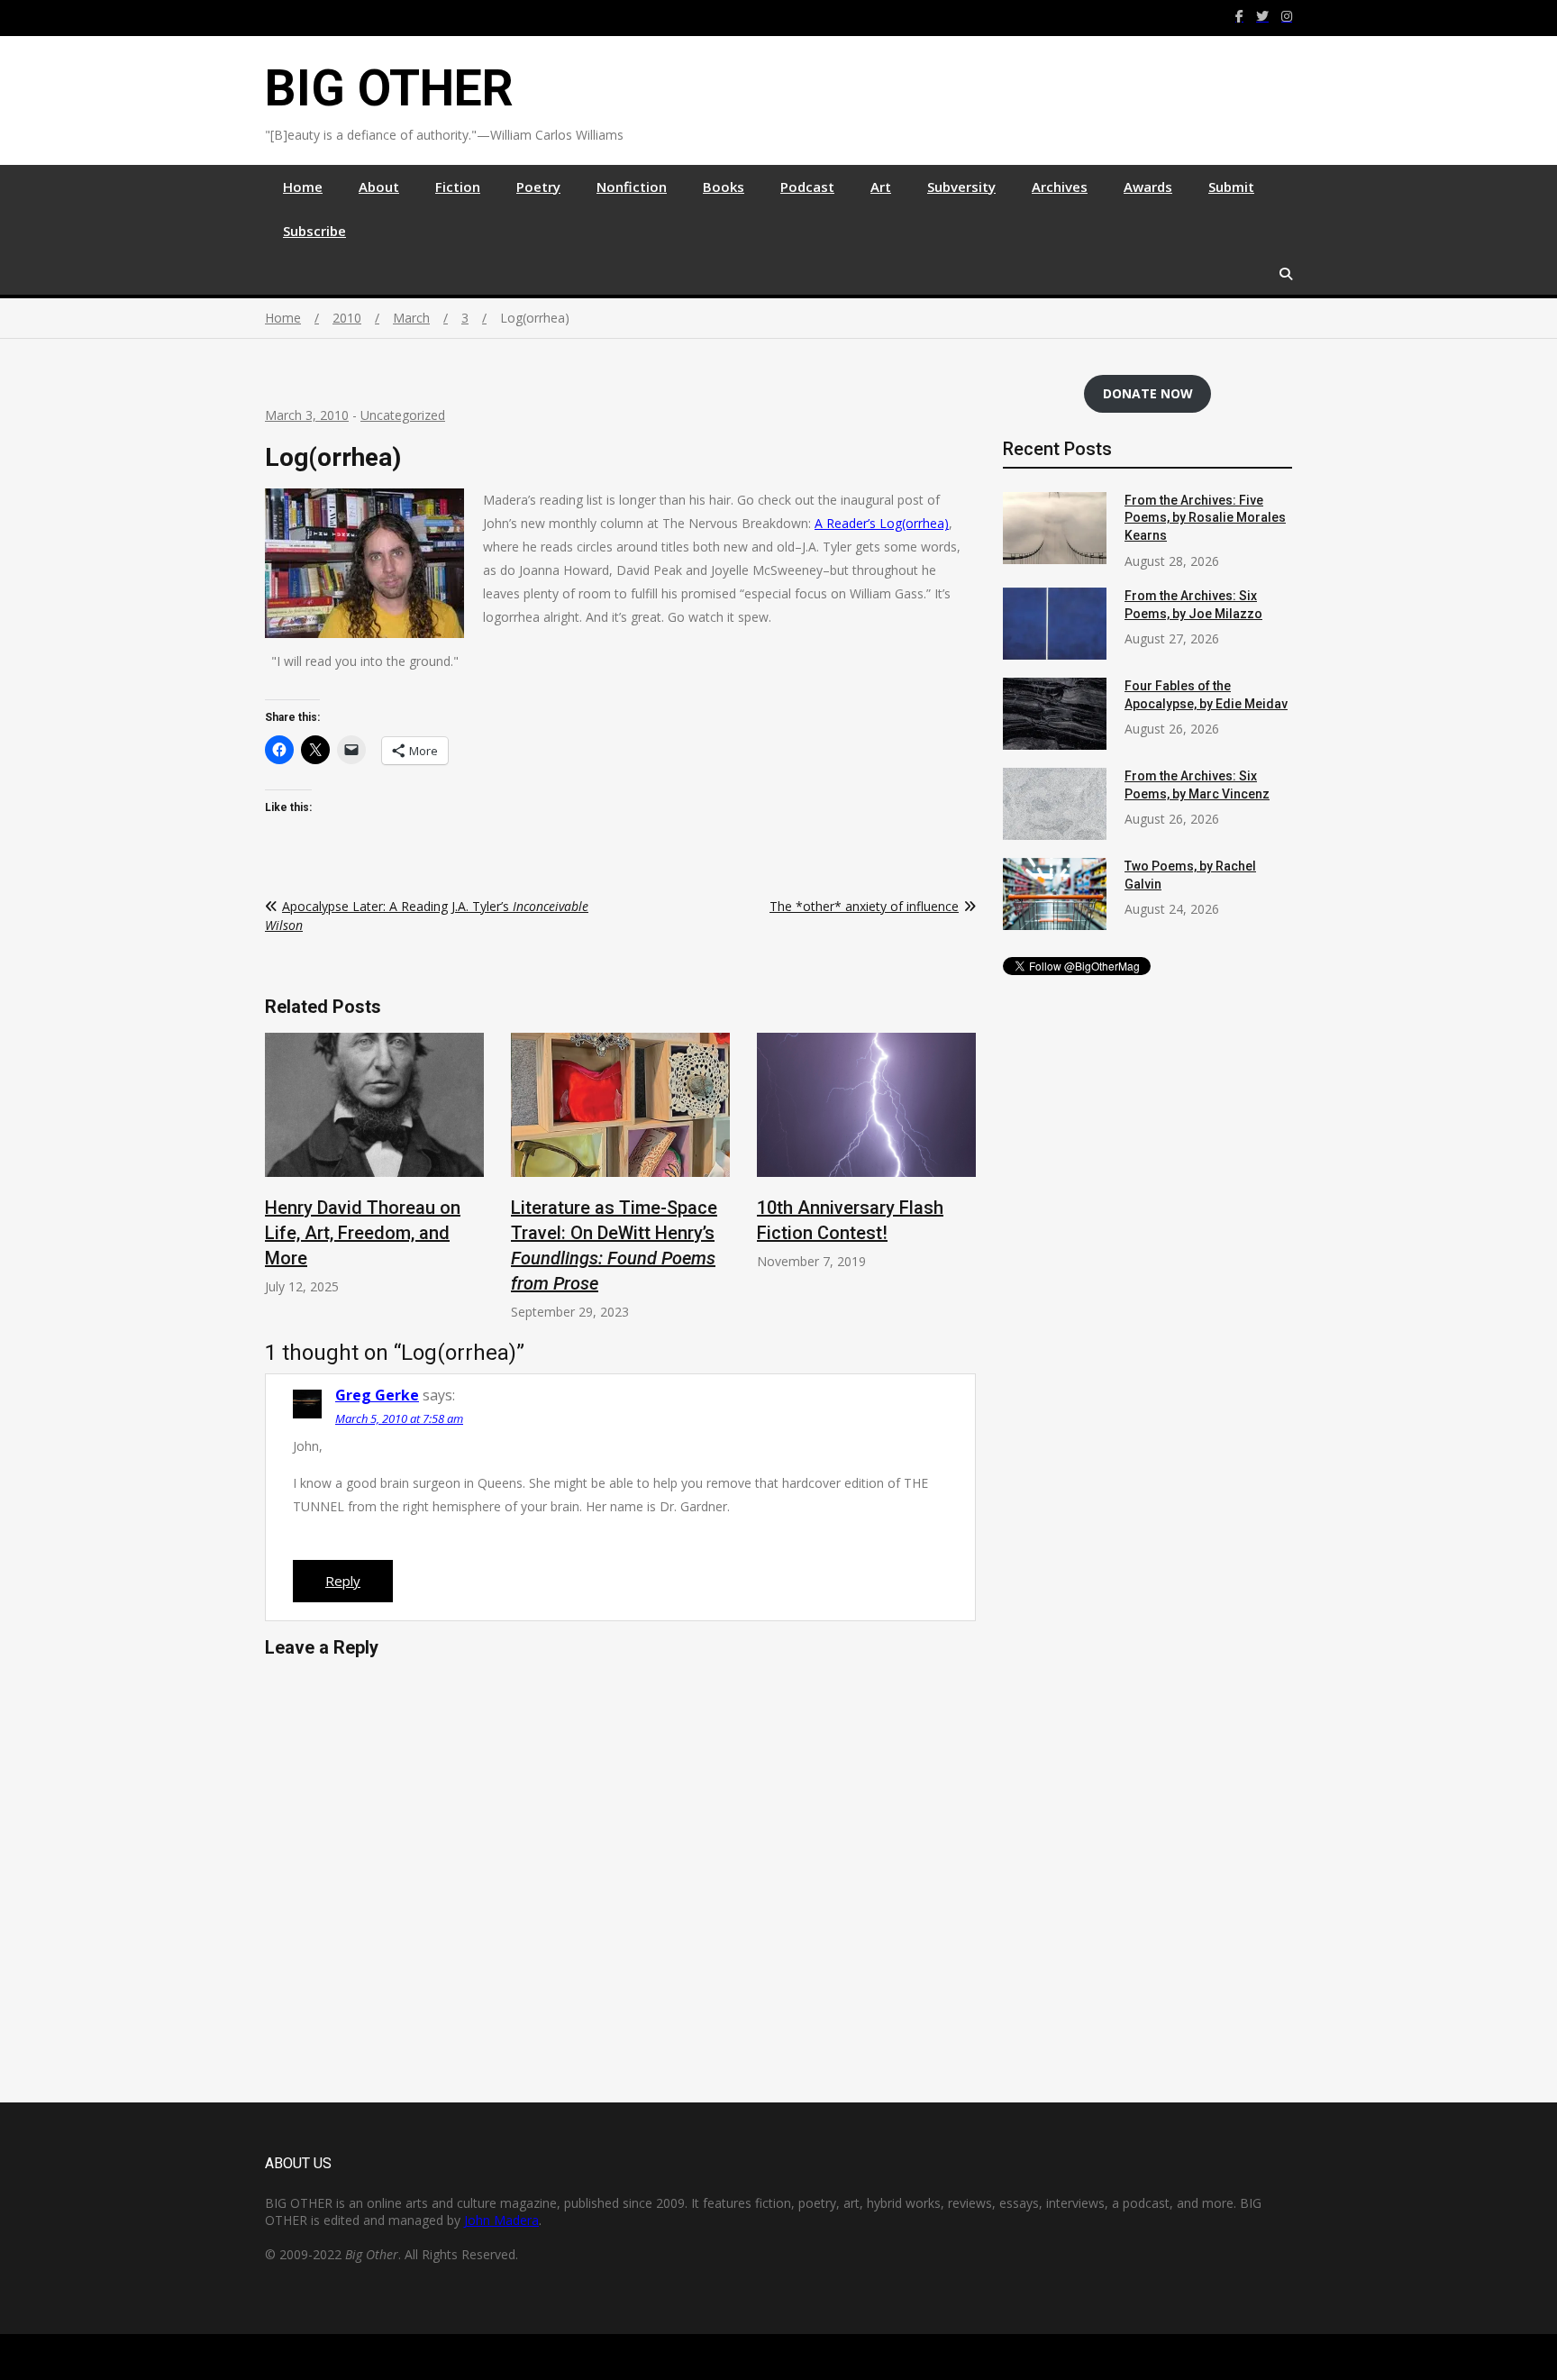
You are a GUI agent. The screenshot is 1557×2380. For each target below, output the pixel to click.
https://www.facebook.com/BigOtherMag (1239, 16)
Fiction (458, 187)
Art (881, 187)
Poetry (538, 187)
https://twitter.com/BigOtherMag (1262, 16)
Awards (1148, 187)
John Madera (501, 2220)
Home (303, 187)
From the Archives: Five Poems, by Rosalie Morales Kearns (1205, 518)
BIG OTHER (389, 88)
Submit (1231, 187)
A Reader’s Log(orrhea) (882, 523)
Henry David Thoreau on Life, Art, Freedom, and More (363, 1233)
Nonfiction (632, 187)
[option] (374, 1164)
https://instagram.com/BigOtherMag (1287, 16)
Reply (343, 1581)
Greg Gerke (377, 1395)
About (379, 187)
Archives (1060, 187)
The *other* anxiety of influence (864, 906)
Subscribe (314, 231)
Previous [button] (282, 1185)
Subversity (961, 187)
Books (724, 187)
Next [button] (959, 1185)
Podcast (807, 187)
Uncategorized (403, 415)
